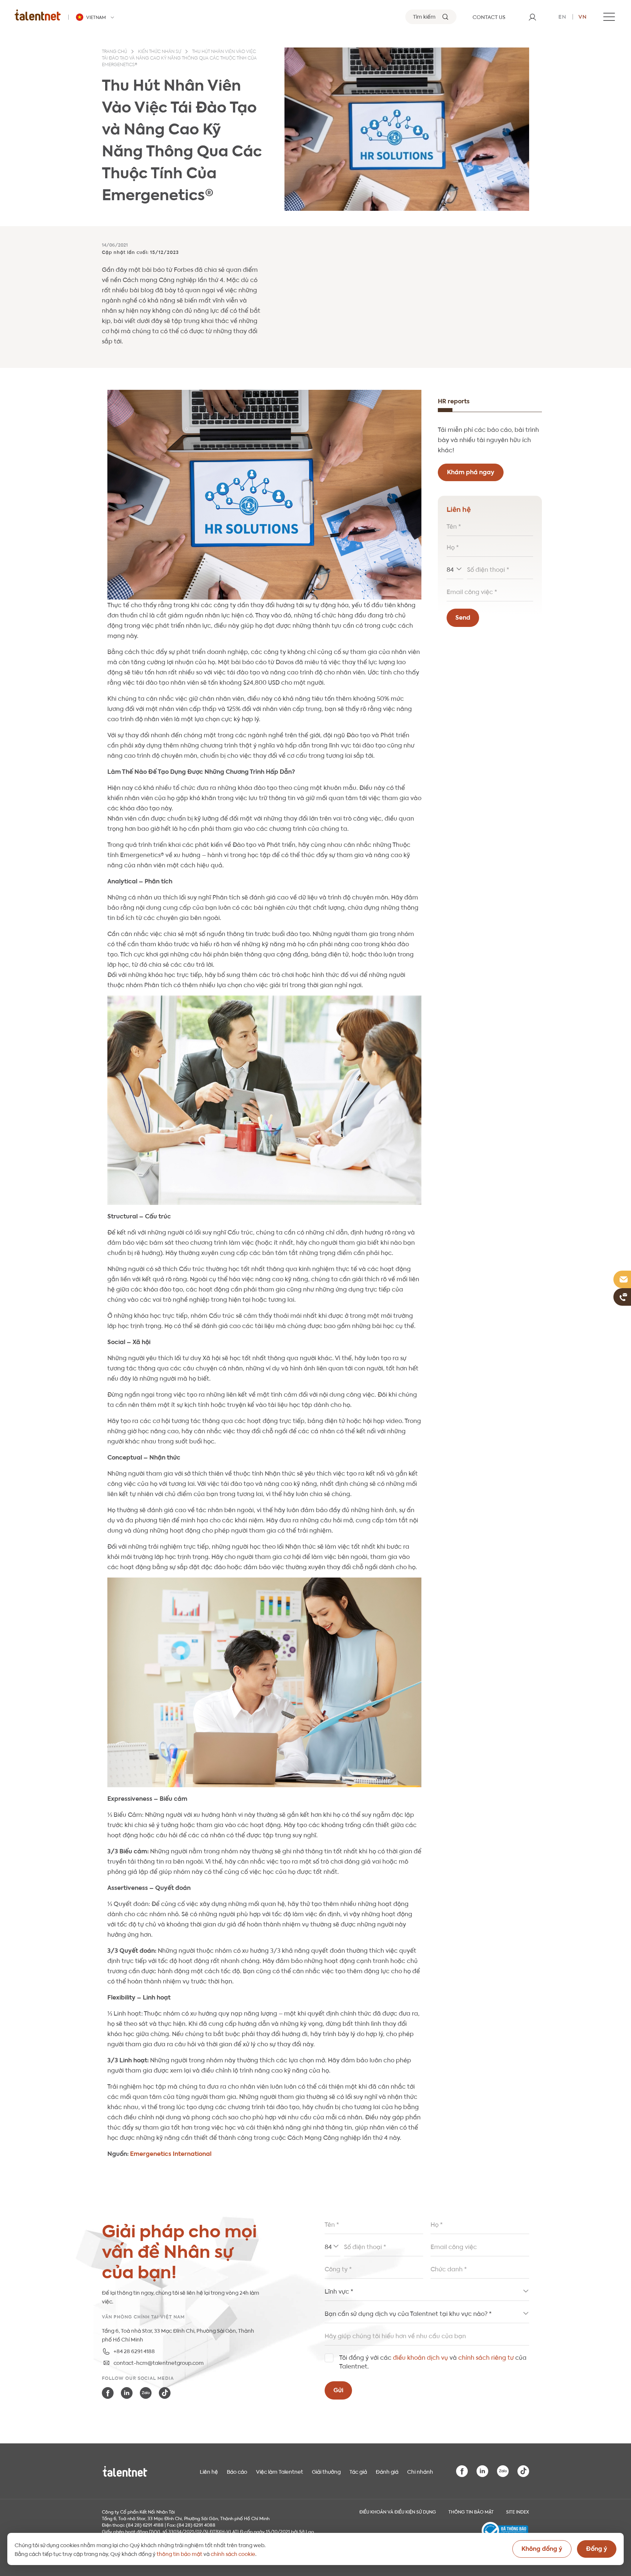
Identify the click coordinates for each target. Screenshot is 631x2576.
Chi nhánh (420, 2471)
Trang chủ (114, 52)
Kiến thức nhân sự (160, 52)
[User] (532, 17)
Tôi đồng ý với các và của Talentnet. (433, 2361)
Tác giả (358, 2471)
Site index (518, 2511)
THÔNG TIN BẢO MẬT (471, 2511)
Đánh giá (387, 2471)
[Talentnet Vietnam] (38, 15)
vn (583, 16)
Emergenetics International (171, 2153)
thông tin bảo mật (179, 2553)
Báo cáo (237, 2471)
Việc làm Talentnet (280, 2471)
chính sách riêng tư (486, 2357)
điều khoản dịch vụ (420, 2357)
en (562, 16)
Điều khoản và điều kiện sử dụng (398, 2511)
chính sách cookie (233, 2553)
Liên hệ (209, 2471)
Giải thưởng (326, 2471)
